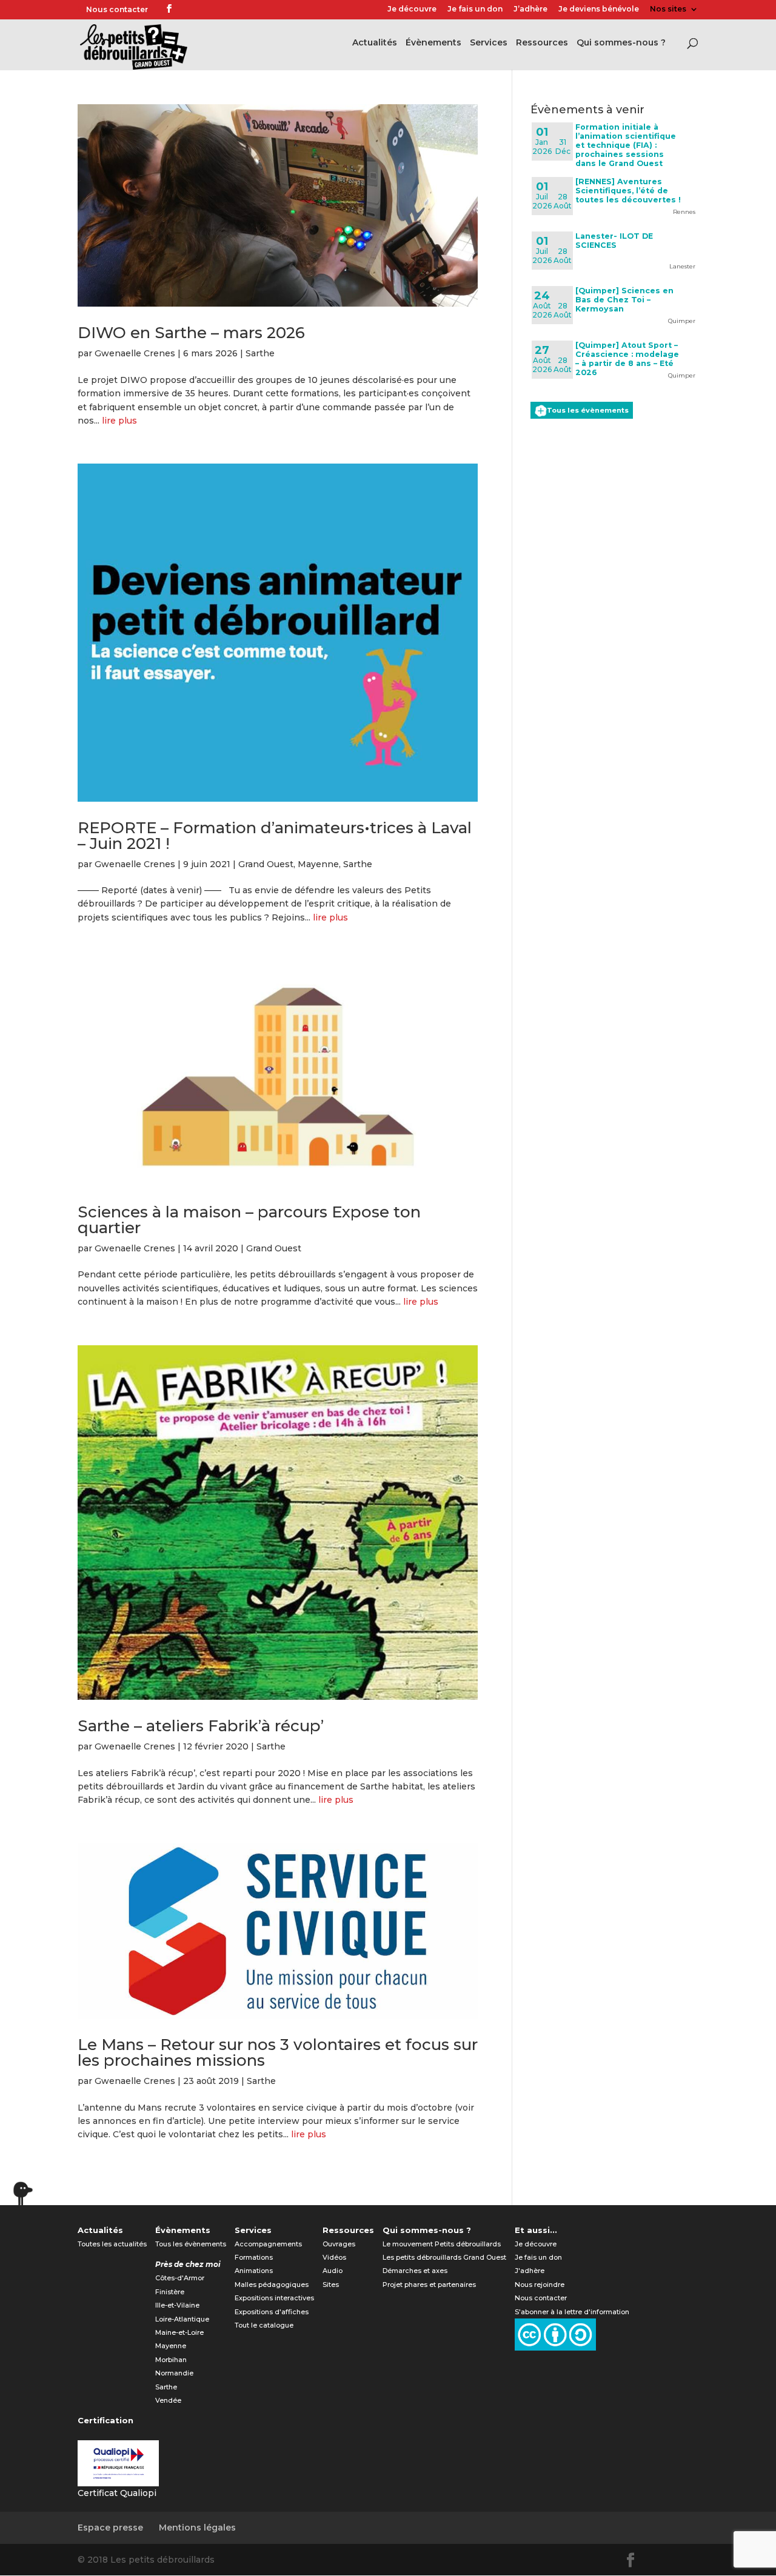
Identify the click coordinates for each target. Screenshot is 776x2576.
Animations (254, 2271)
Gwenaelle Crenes (135, 353)
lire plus (119, 421)
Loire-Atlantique (182, 2319)
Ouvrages (339, 2244)
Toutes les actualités (112, 2244)
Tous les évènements (588, 410)
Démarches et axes (415, 2271)
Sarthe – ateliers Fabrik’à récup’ (201, 1726)
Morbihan (171, 2360)
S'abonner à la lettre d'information (572, 2312)
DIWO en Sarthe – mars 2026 (191, 333)
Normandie (174, 2373)
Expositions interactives (274, 2298)
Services (489, 43)
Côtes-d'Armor (180, 2278)
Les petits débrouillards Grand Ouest (444, 2257)
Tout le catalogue (264, 2325)
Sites (331, 2285)
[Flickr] (186, 10)
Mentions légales (197, 2528)
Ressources (542, 43)
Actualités (375, 43)
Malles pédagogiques (272, 2285)
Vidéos (334, 2257)
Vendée (168, 2400)
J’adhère (530, 9)
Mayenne (318, 864)
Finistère (170, 2292)
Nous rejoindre (540, 2285)
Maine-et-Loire (179, 2332)
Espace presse (110, 2528)
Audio (333, 2271)
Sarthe (260, 353)
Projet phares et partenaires (429, 2285)
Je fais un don (475, 9)
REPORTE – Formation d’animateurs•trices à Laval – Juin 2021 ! (275, 836)
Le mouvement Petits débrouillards (442, 2244)
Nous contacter (117, 9)
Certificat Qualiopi (117, 2493)
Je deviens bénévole (599, 9)
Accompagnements (268, 2244)
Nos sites (668, 9)
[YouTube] (204, 10)
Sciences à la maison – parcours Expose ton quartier (249, 1220)
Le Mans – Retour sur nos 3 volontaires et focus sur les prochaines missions (278, 2052)
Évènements (183, 2230)
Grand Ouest (266, 864)
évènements (433, 43)
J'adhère (530, 2271)
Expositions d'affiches (272, 2312)
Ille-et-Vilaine (177, 2305)
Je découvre (412, 9)
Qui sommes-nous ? (621, 43)
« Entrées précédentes (130, 2185)
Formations (254, 2257)
